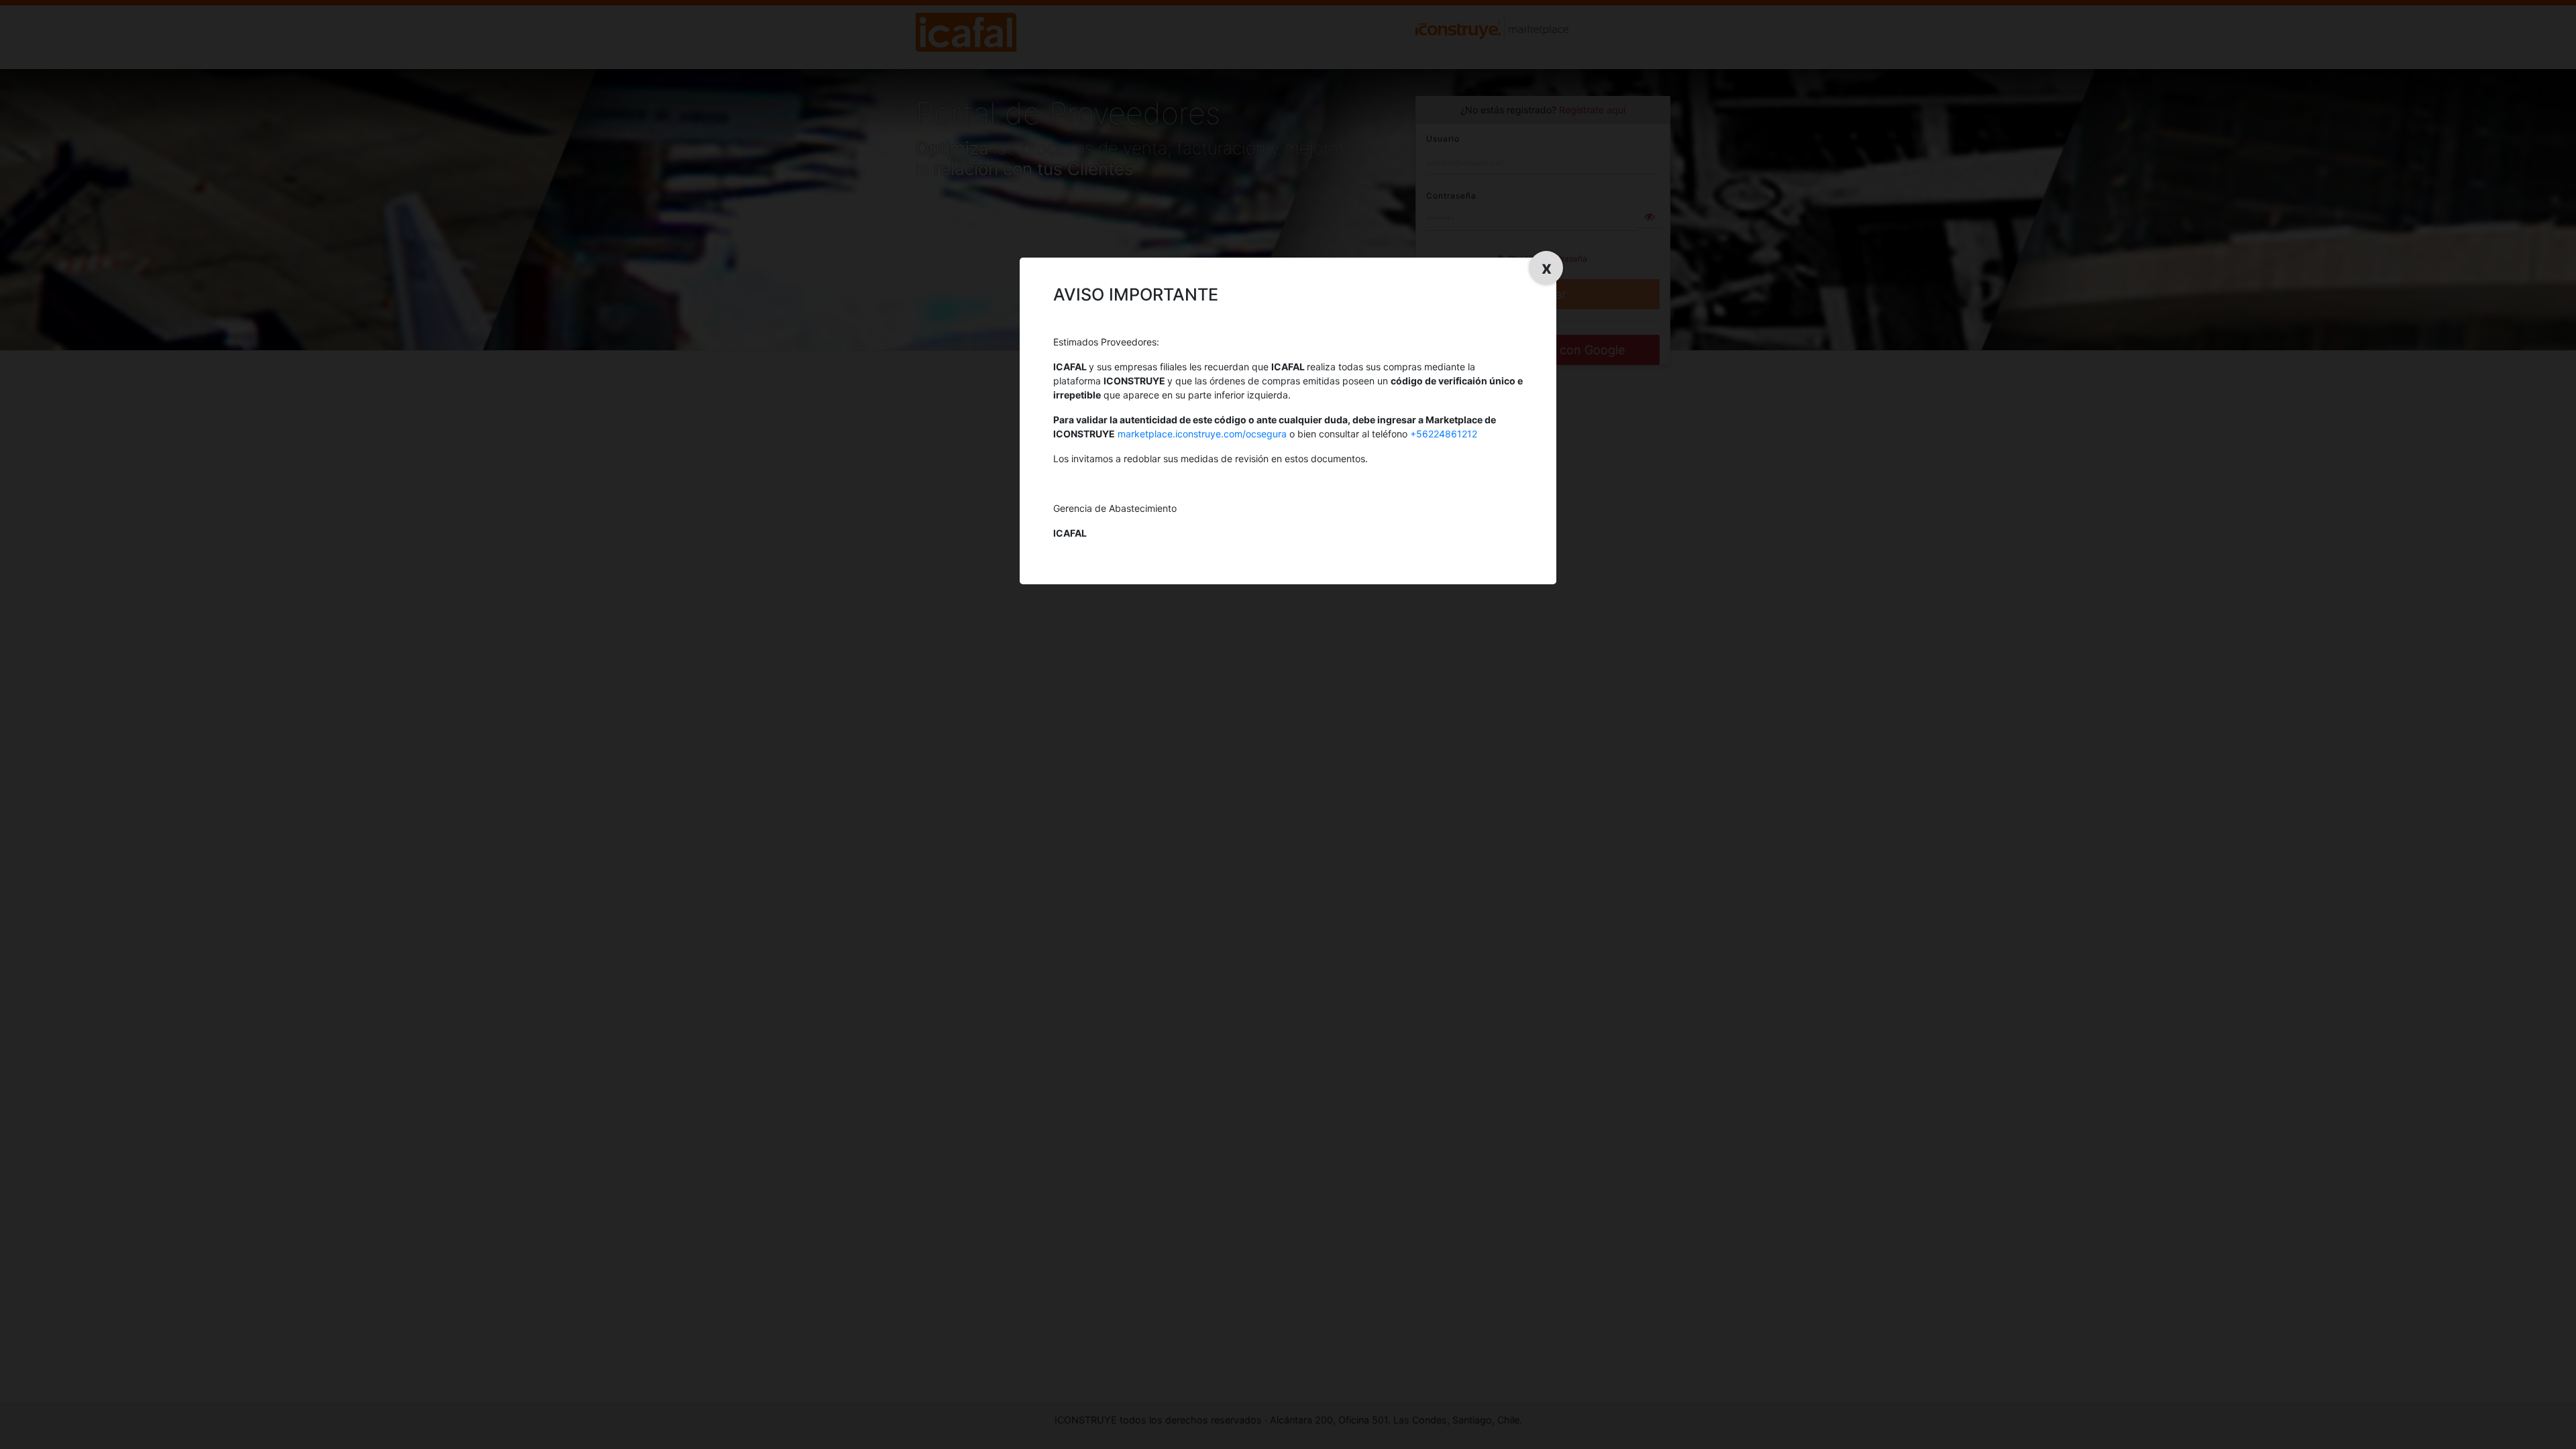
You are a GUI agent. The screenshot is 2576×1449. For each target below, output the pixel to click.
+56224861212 (1444, 434)
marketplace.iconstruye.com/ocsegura (1202, 434)
